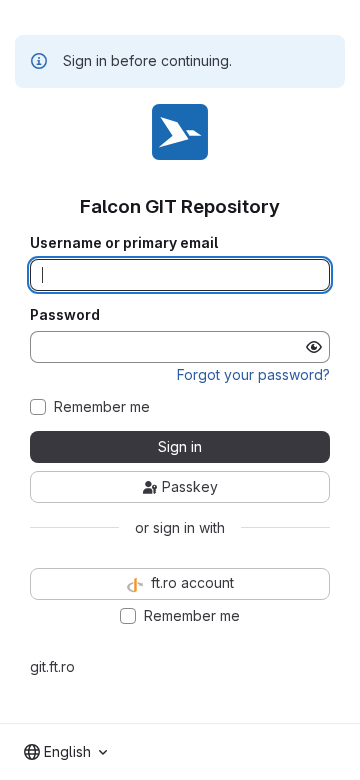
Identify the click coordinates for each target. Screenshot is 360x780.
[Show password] (314, 347)
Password (65, 315)
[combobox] (65, 752)
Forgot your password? (253, 374)
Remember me (102, 407)
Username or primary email (124, 243)
